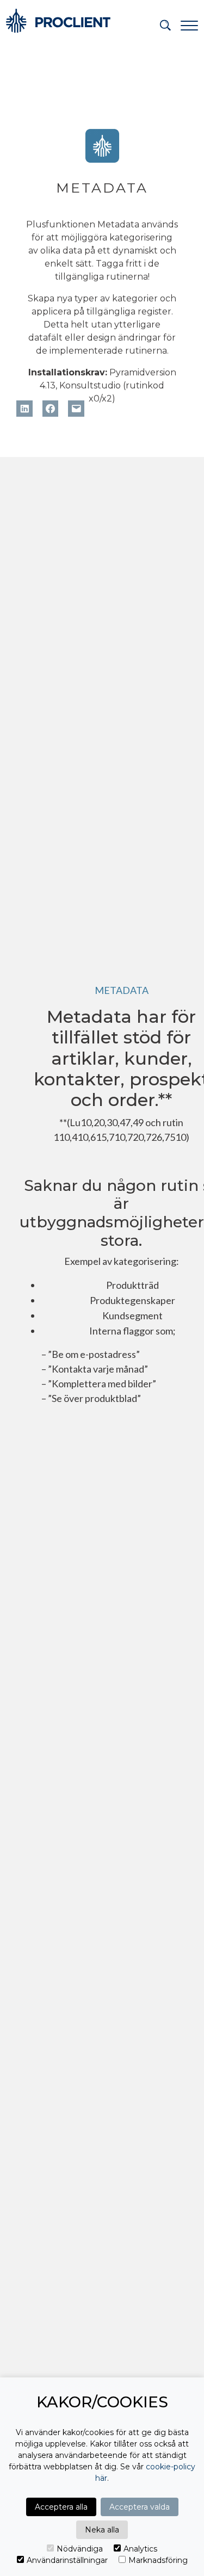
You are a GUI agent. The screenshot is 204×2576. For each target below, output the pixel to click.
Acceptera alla (61, 2507)
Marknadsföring (158, 2560)
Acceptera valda (140, 2507)
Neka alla (102, 2530)
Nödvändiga (80, 2549)
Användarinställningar (67, 2560)
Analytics (140, 2549)
